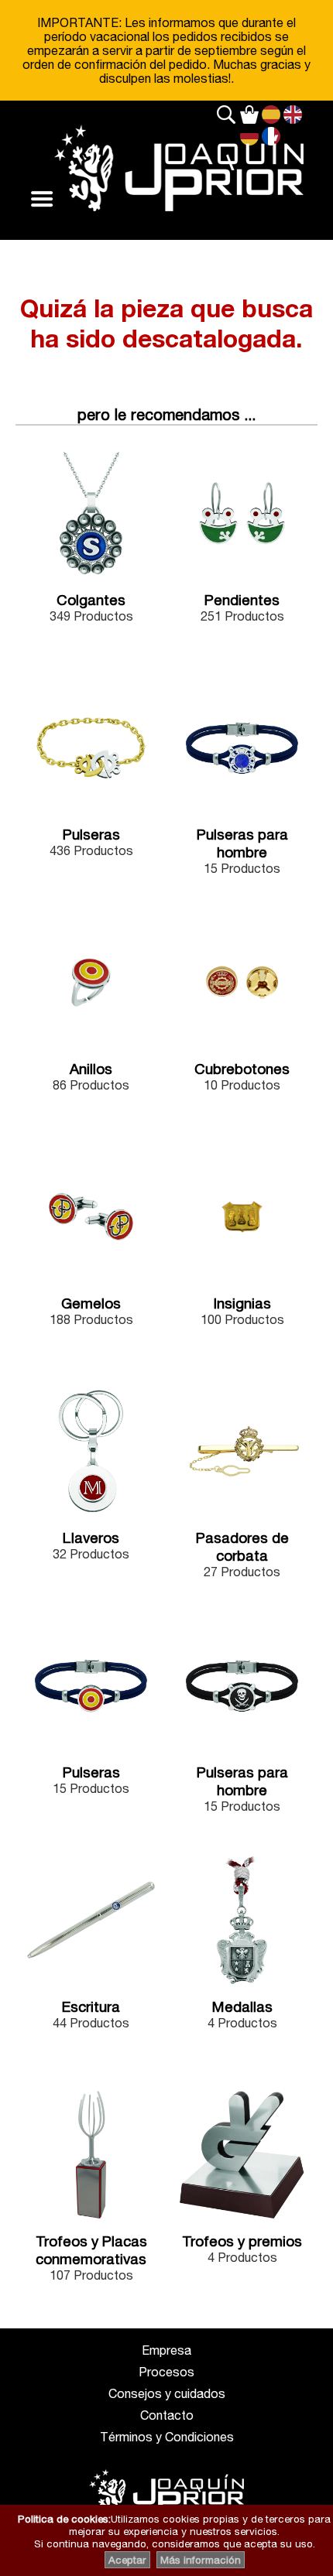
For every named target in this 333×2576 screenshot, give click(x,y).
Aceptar (127, 2560)
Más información (201, 2560)
